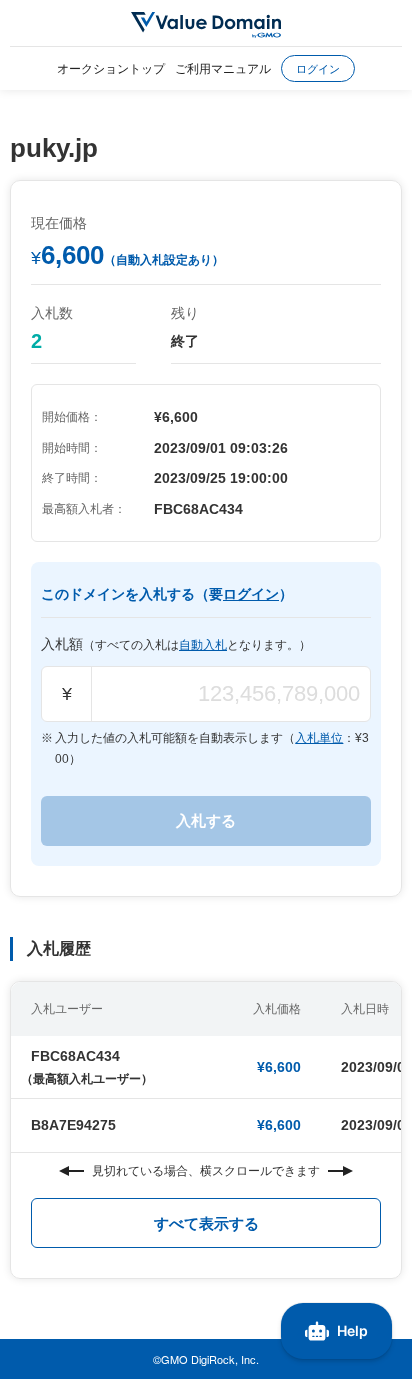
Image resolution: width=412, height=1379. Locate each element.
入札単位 (319, 738)
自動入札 (203, 645)
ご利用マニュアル (223, 67)
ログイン (318, 68)
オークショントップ (111, 67)
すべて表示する (206, 1223)
